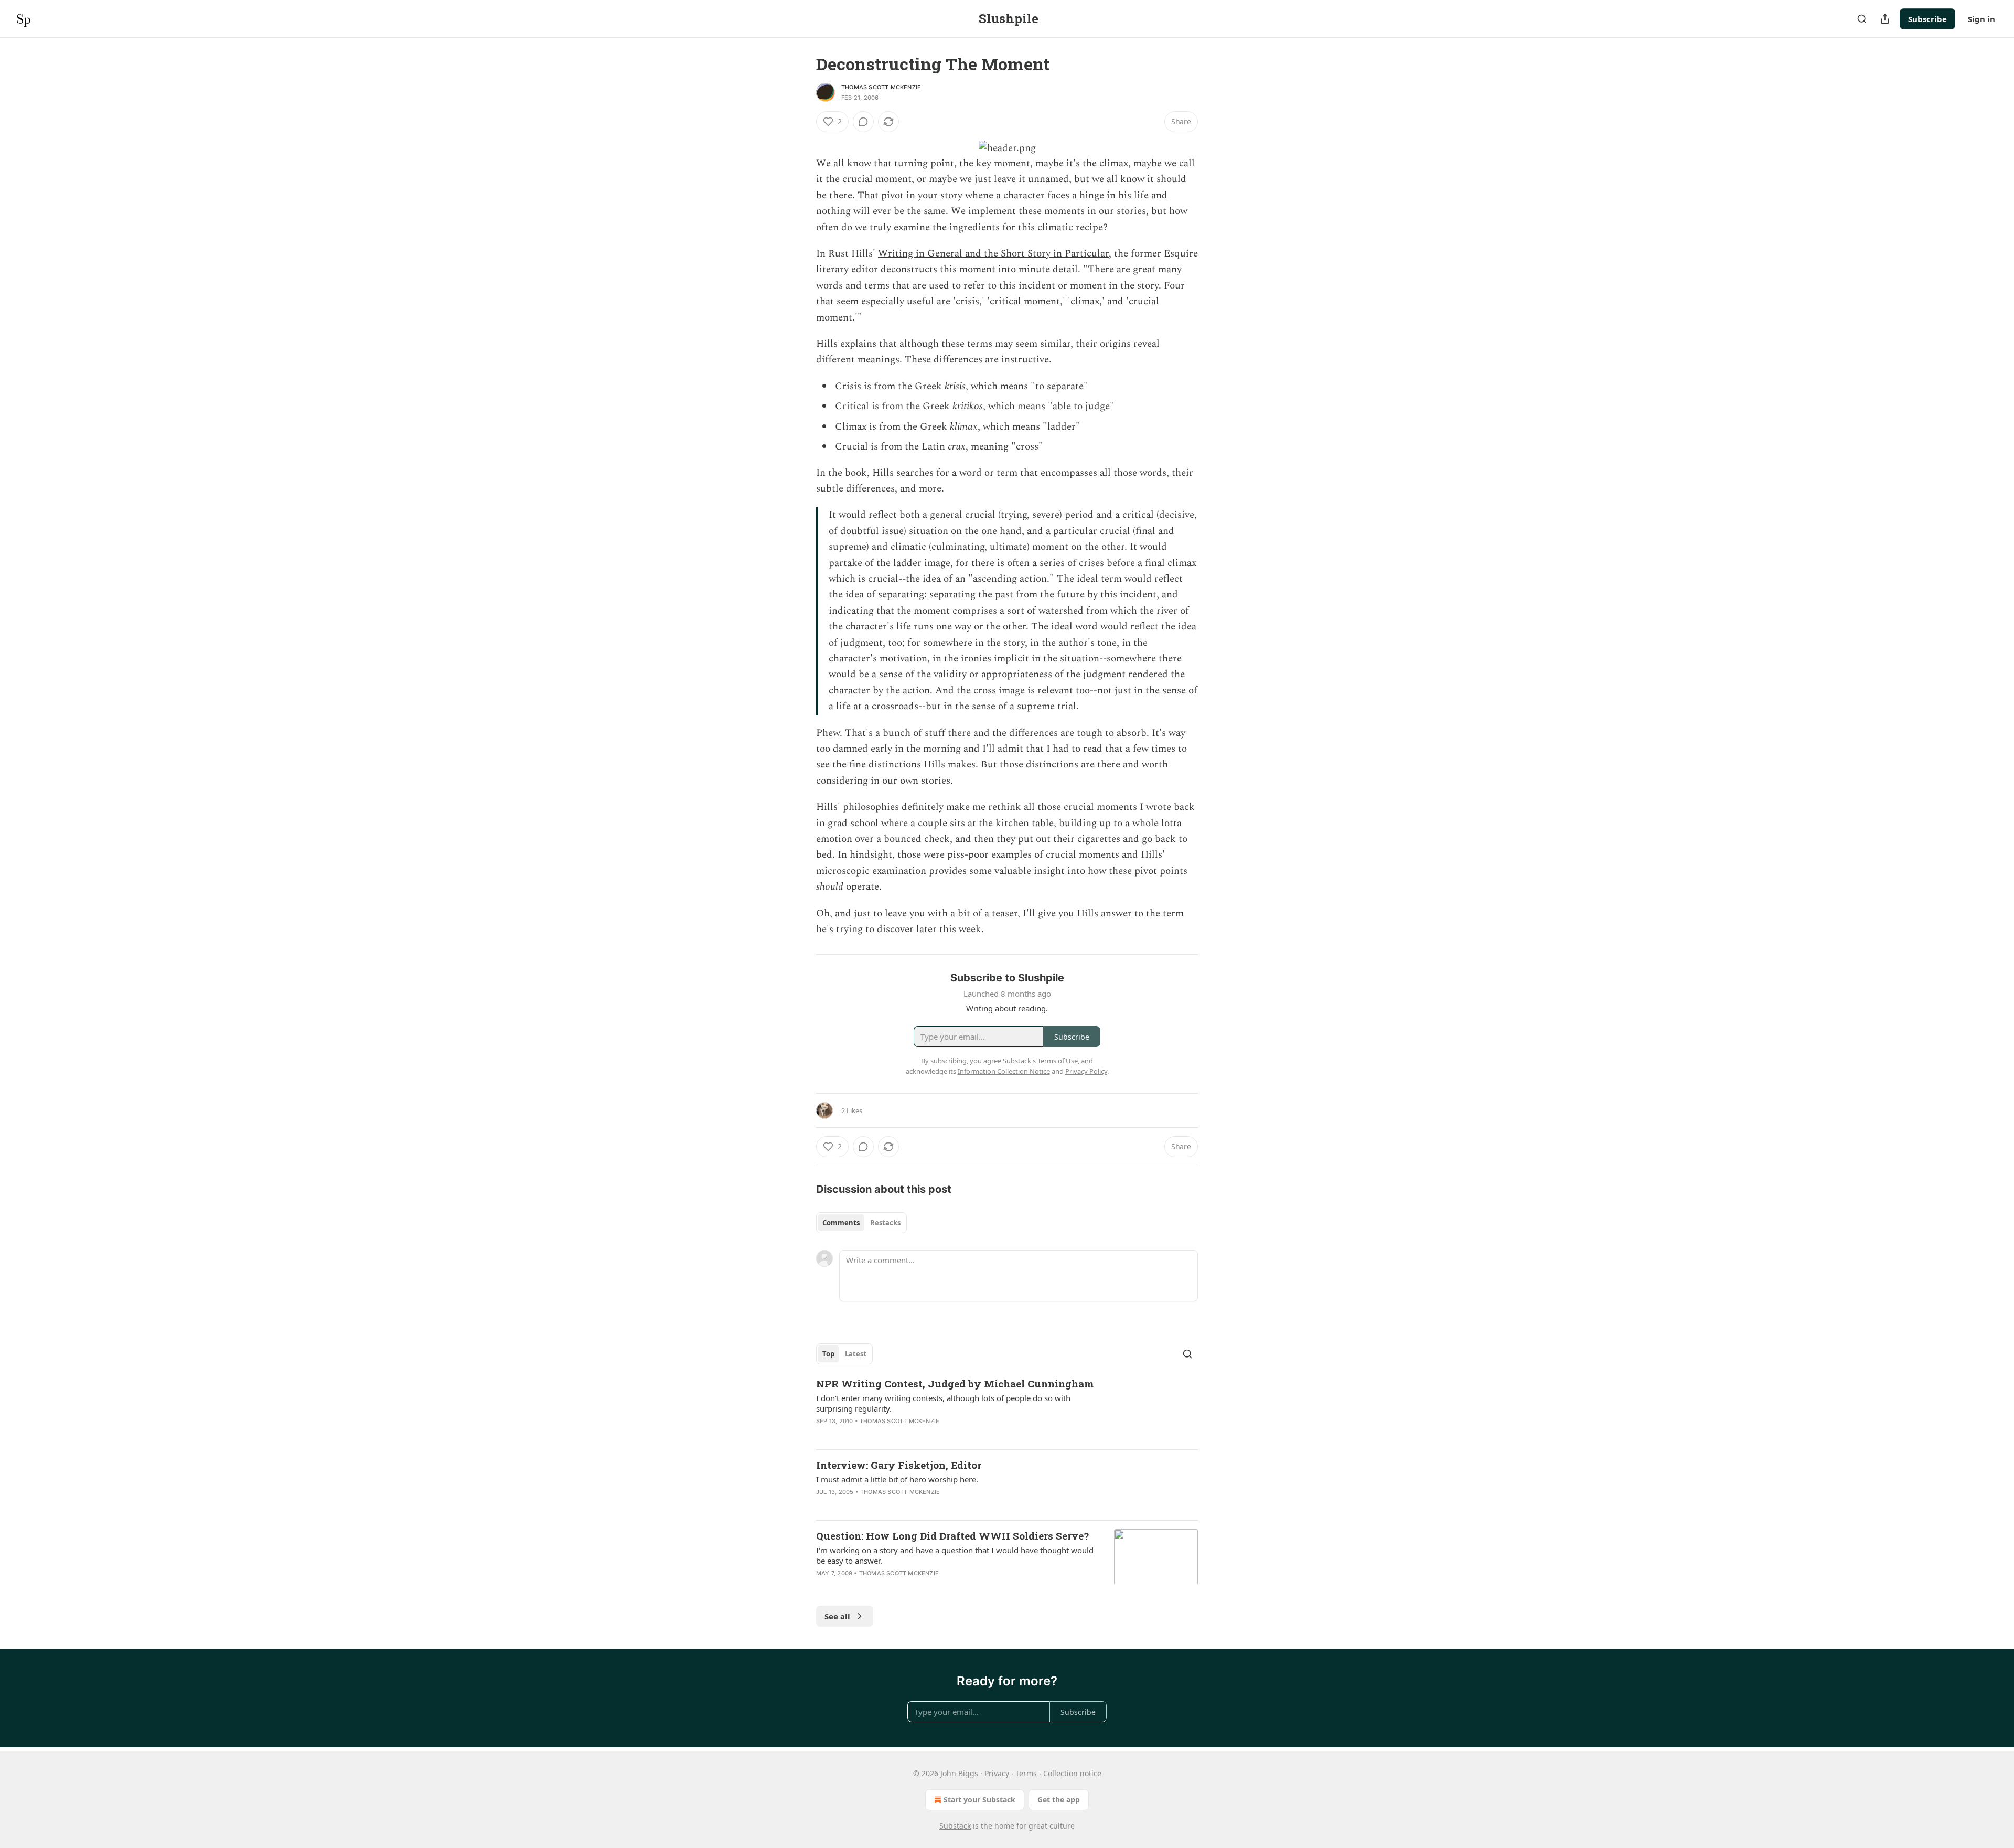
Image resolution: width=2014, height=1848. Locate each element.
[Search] (1862, 19)
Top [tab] (828, 1354)
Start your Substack (979, 1799)
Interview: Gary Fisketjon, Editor (899, 1465)
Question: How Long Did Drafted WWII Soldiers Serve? (952, 1536)
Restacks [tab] (885, 1223)
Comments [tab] (841, 1223)
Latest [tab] (856, 1354)
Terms (1026, 1773)
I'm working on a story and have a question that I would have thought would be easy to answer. (955, 1555)
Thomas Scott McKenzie (881, 87)
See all (837, 1616)
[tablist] (861, 1223)
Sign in (1981, 19)
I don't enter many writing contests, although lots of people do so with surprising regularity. (943, 1403)
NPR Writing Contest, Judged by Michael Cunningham (955, 1384)
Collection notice (1072, 1773)
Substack (955, 1826)
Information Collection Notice (1004, 1071)
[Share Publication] (1885, 19)
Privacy (997, 1773)
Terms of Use (1058, 1061)
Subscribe (1927, 19)
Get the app (1059, 1799)
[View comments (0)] (863, 122)
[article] (1007, 1409)
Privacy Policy (1086, 1071)
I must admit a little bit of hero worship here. (897, 1479)
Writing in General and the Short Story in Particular (993, 254)
